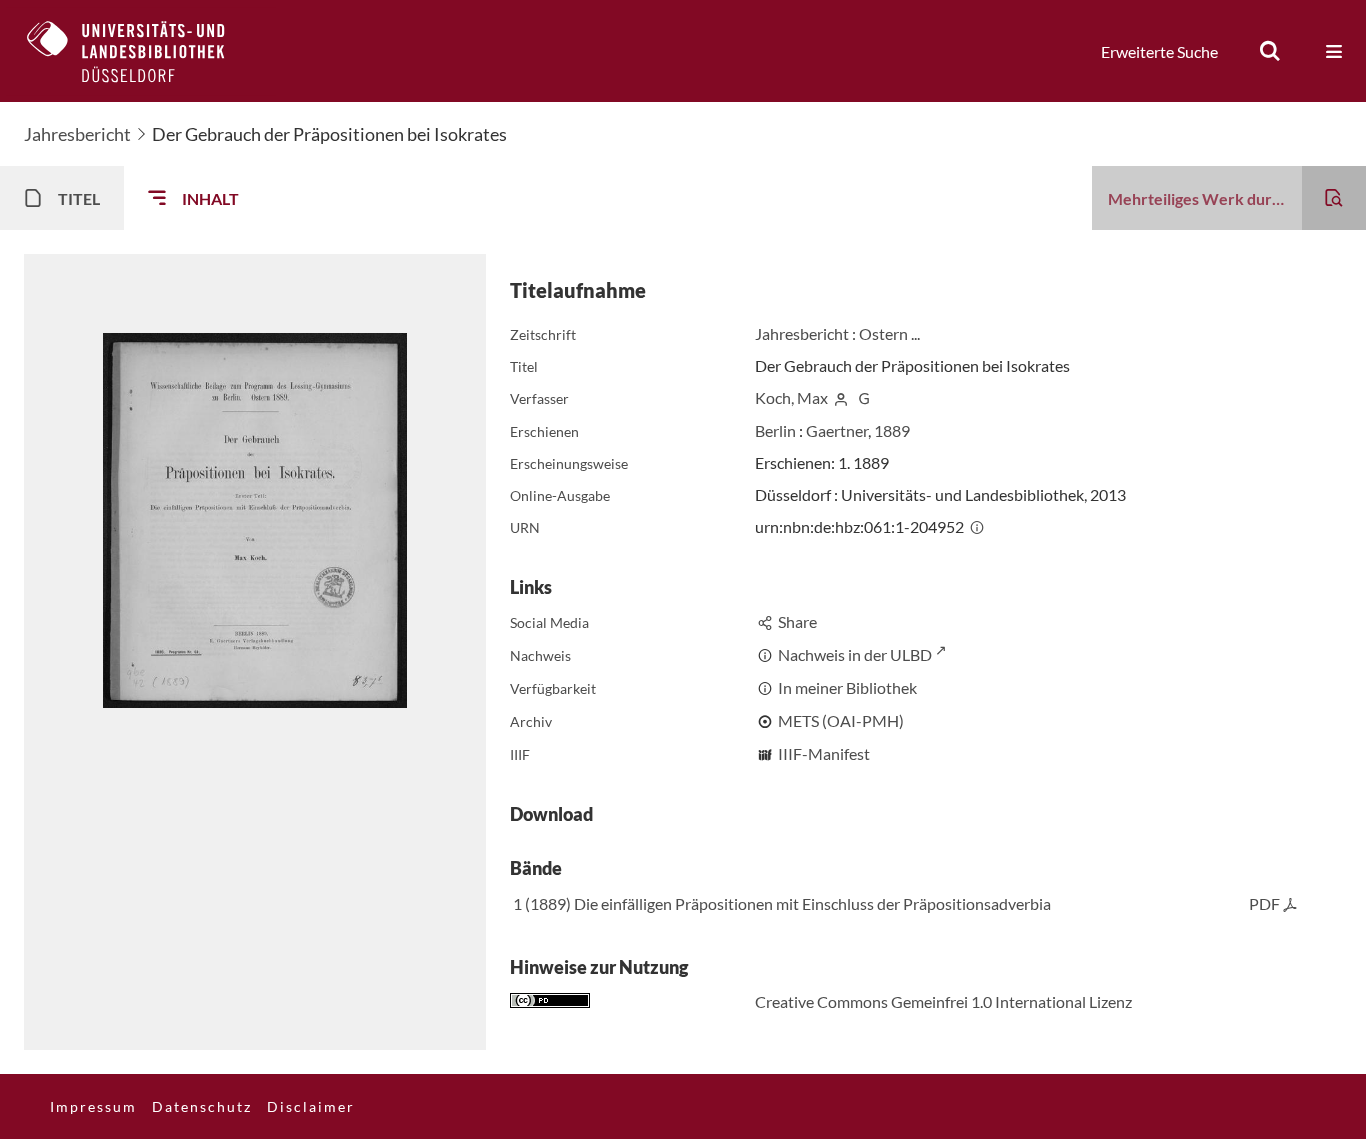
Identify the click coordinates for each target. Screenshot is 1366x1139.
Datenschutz (202, 1106)
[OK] (1270, 51)
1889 (892, 430)
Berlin (775, 430)
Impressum (93, 1106)
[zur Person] (841, 397)
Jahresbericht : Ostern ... (837, 333)
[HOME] (141, 51)
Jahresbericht (77, 134)
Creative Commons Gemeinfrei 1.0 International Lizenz (943, 1001)
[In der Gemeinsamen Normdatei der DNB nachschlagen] (864, 397)
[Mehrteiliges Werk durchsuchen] (1334, 198)
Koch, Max (791, 397)
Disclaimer (311, 1106)
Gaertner (837, 430)
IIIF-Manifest (824, 753)
